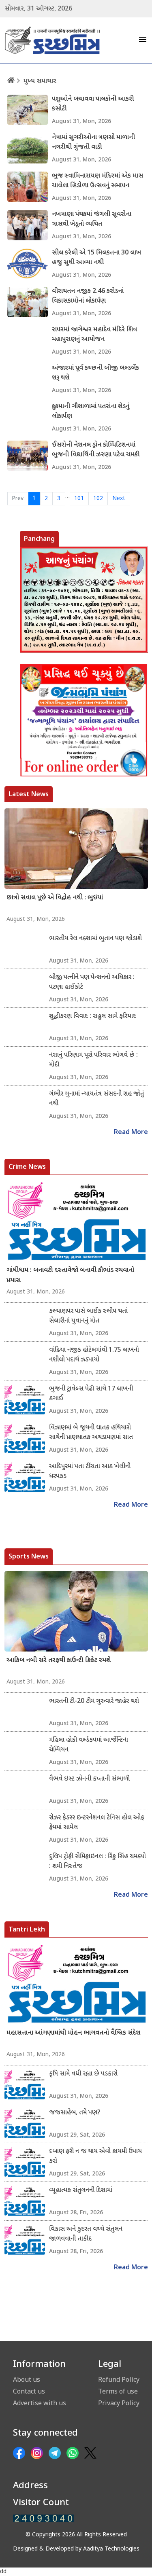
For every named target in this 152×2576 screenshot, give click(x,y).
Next (119, 499)
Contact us (29, 2391)
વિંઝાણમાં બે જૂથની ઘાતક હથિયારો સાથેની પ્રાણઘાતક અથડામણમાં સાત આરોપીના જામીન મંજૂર (91, 1433)
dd (3, 2572)
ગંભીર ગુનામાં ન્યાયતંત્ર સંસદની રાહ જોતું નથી (96, 1099)
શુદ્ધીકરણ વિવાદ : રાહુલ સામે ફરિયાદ (93, 1017)
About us (27, 2379)
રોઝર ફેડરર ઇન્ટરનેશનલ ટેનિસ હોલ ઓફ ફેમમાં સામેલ (97, 1823)
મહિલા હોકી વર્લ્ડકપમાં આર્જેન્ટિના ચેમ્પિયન (89, 1745)
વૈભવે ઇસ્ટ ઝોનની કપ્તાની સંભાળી (89, 1779)
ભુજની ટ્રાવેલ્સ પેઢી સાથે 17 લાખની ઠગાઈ (91, 1394)
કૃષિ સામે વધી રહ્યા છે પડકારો (83, 2074)
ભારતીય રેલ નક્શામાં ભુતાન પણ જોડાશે (95, 939)
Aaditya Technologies (111, 2549)
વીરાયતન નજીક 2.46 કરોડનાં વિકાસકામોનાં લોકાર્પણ (88, 296)
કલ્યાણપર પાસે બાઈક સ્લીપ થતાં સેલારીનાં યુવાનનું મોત (88, 1316)
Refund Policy (119, 2379)
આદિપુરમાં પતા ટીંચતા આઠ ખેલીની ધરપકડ (90, 1472)
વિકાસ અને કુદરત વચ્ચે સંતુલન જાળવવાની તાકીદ (86, 2234)
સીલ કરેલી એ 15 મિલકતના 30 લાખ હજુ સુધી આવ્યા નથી (96, 258)
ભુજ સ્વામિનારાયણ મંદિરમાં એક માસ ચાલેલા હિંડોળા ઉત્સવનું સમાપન (97, 181)
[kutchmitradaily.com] (43, 2518)
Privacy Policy (119, 2403)
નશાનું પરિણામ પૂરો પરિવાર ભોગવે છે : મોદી (93, 1060)
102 (98, 499)
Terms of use (118, 2391)
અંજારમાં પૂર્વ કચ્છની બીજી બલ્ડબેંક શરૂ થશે (95, 373)
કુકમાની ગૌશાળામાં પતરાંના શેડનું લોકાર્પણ (91, 412)
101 (79, 499)
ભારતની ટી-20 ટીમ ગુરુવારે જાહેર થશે (94, 1701)
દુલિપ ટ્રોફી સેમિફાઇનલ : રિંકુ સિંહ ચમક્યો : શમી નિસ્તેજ (97, 1862)
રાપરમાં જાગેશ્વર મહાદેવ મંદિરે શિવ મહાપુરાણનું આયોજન (94, 335)
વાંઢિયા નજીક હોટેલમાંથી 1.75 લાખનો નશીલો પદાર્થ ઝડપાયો (94, 1355)
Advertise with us (40, 2403)
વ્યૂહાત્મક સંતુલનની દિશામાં (81, 2191)
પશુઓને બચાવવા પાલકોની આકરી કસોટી (93, 104)
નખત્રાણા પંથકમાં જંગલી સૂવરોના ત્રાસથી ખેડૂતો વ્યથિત (92, 219)
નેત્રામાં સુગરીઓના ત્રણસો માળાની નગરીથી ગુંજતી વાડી (93, 143)
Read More (131, 1133)
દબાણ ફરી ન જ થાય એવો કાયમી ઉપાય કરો (95, 2157)
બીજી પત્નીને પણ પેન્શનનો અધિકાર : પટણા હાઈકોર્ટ (92, 983)
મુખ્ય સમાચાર (40, 82)
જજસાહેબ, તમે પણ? (75, 2113)
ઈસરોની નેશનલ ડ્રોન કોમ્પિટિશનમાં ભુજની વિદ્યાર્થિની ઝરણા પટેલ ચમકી (96, 450)
